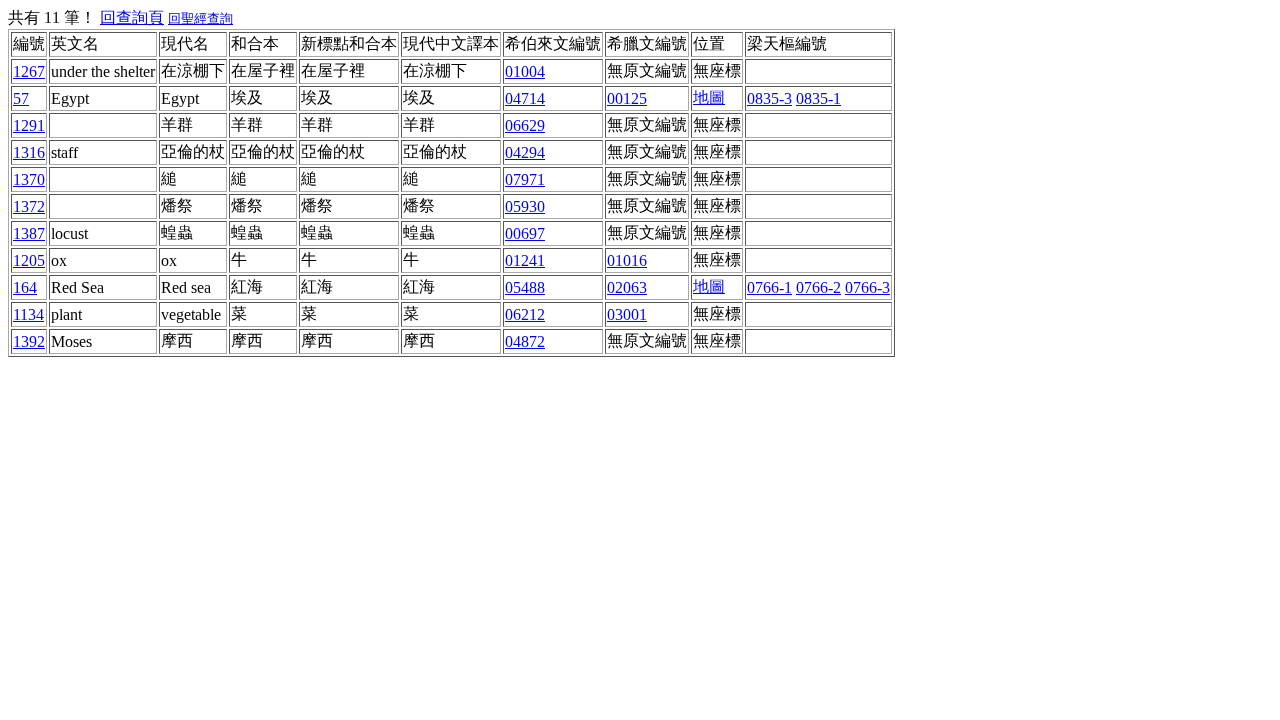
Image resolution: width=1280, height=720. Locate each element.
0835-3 (769, 98)
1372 (29, 206)
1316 (29, 152)
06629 (525, 125)
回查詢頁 (132, 17)
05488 (525, 287)
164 (25, 287)
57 (21, 98)
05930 (525, 206)
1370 (29, 179)
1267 (29, 71)
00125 (627, 98)
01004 (525, 71)
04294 (525, 152)
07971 (525, 179)
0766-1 (769, 287)
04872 (525, 341)
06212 (525, 314)
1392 (29, 341)
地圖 (709, 97)
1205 (29, 260)
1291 (29, 125)
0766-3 (867, 287)
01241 (525, 260)
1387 (29, 233)
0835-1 (818, 98)
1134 (28, 314)
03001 (627, 314)
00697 (525, 233)
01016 (627, 260)
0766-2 (818, 287)
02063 (627, 287)
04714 (525, 98)
